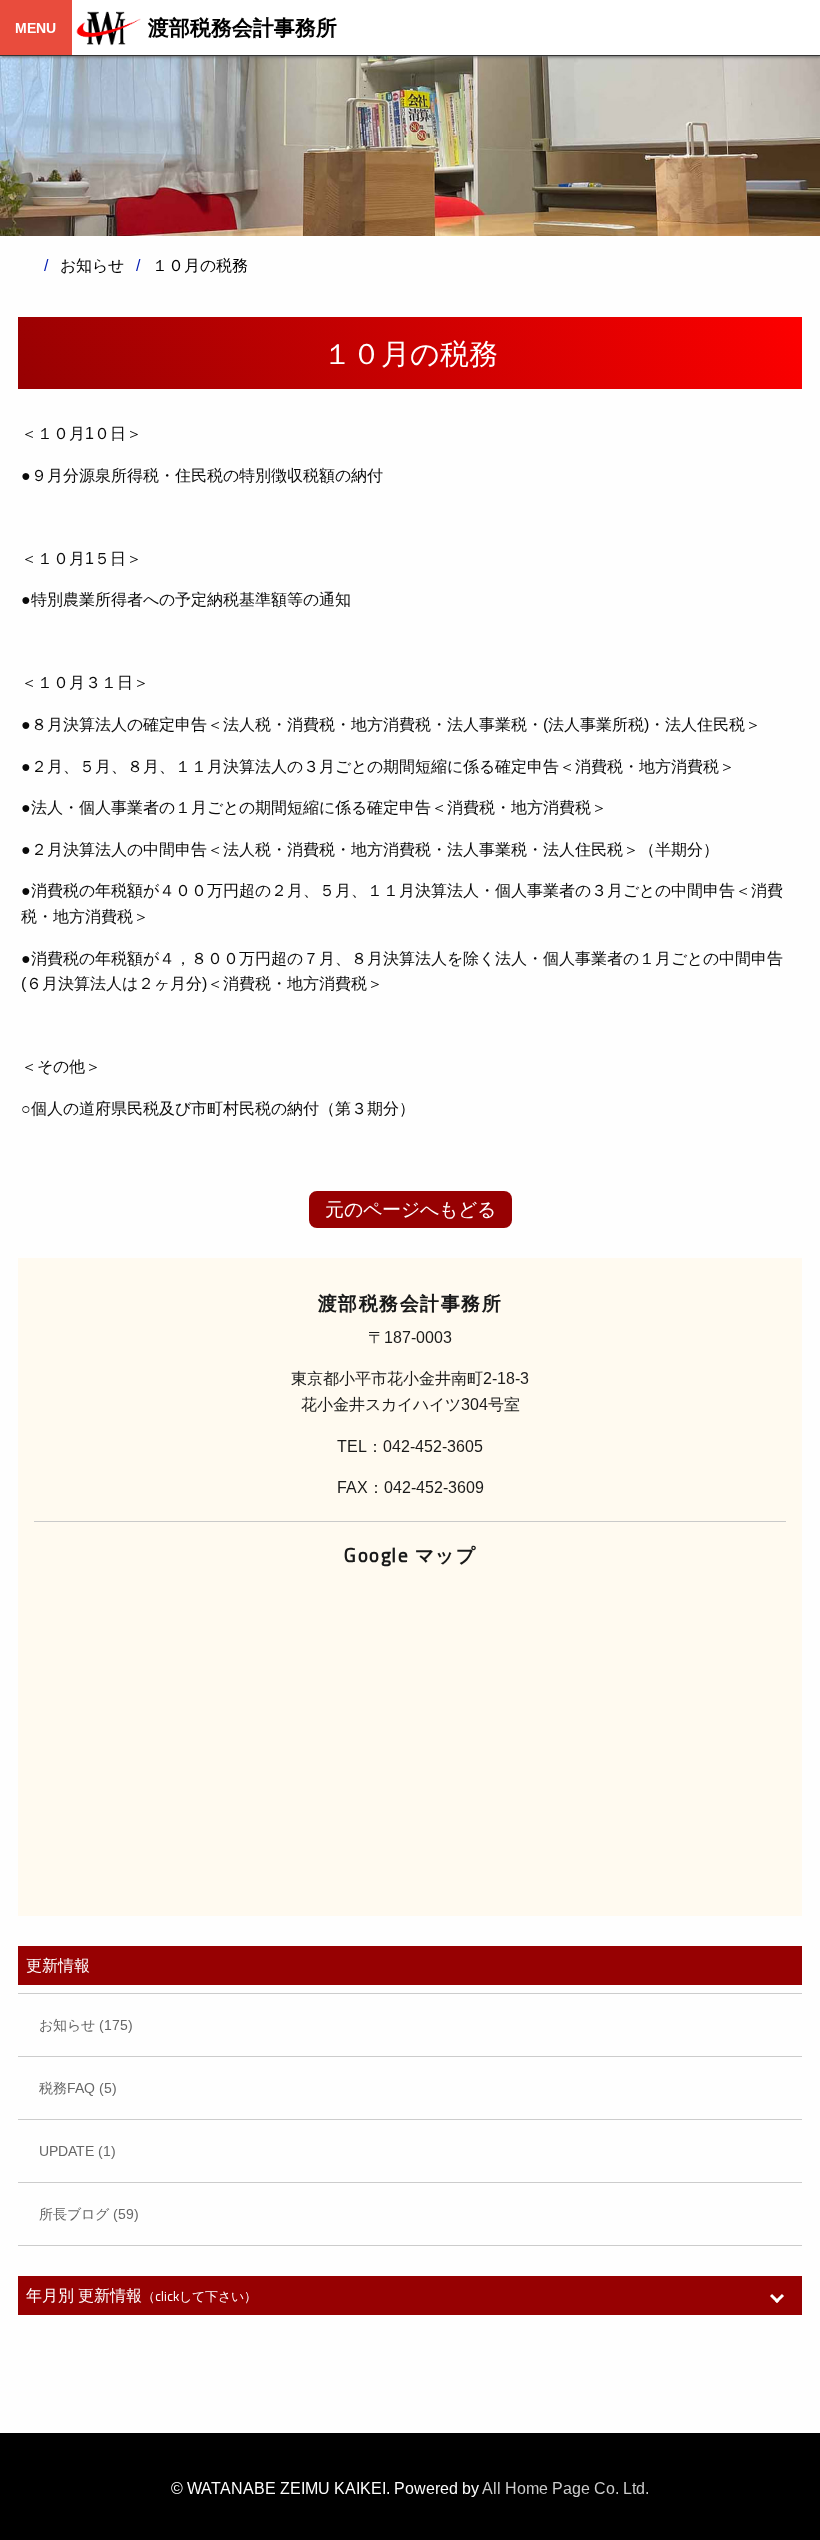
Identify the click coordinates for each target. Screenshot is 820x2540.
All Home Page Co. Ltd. (565, 2488)
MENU (35, 28)
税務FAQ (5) (78, 2088)
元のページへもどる (410, 1209)
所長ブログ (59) (89, 2214)
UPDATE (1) (77, 2151)
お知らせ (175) (86, 2025)
